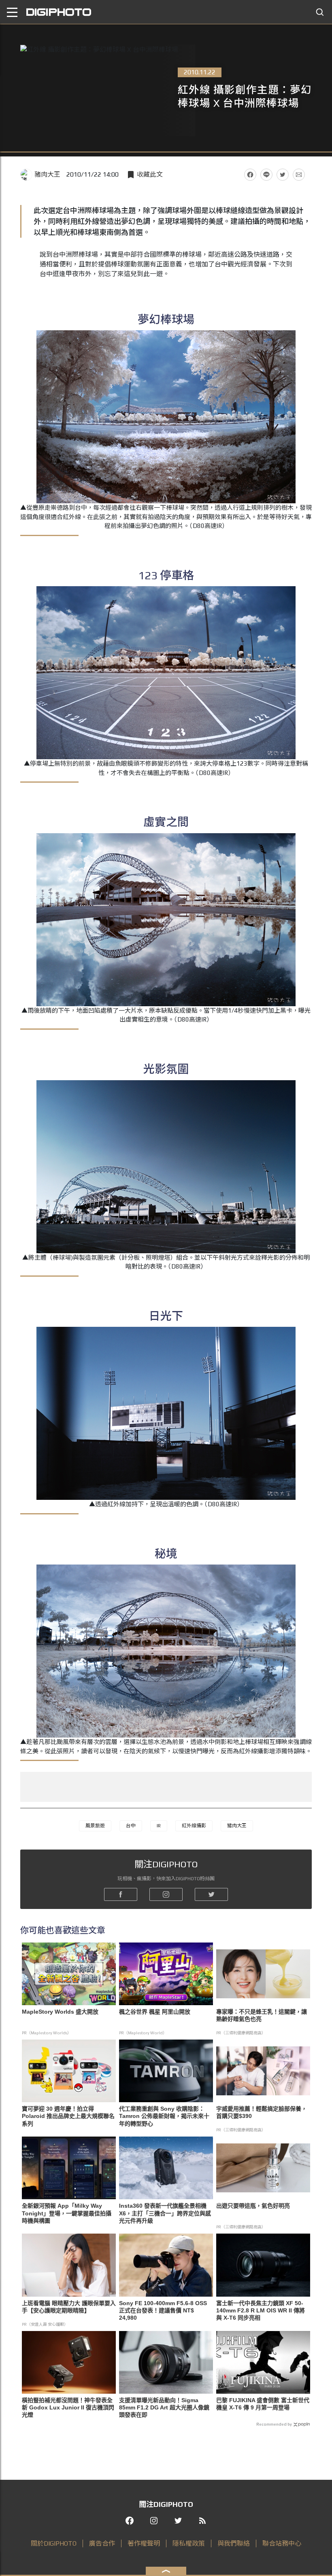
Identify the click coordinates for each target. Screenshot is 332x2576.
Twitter (283, 175)
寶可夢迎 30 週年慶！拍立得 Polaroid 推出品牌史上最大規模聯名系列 (68, 2116)
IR (159, 1826)
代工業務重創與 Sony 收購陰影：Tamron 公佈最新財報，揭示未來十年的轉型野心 (164, 2116)
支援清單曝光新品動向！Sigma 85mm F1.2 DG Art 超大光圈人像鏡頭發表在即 (164, 2407)
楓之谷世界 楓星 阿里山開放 (155, 2012)
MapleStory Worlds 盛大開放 (60, 2012)
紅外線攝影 (194, 1826)
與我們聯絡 (234, 2543)
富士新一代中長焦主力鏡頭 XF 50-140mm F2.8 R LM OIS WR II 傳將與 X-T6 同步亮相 (261, 2310)
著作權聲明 (144, 2543)
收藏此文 (150, 174)
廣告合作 (102, 2543)
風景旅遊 (95, 1826)
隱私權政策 (189, 2543)
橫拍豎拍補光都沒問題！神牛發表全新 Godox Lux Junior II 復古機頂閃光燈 (68, 2407)
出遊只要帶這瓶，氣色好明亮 (253, 2206)
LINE (266, 175)
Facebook (250, 175)
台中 (131, 1826)
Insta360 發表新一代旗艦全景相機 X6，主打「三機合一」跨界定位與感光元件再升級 (165, 2213)
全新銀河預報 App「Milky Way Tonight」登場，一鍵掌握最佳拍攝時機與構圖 (67, 2213)
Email (299, 175)
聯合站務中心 (282, 2543)
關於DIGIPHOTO (54, 2543)
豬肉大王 (47, 174)
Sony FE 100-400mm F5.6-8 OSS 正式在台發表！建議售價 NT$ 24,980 (163, 2310)
